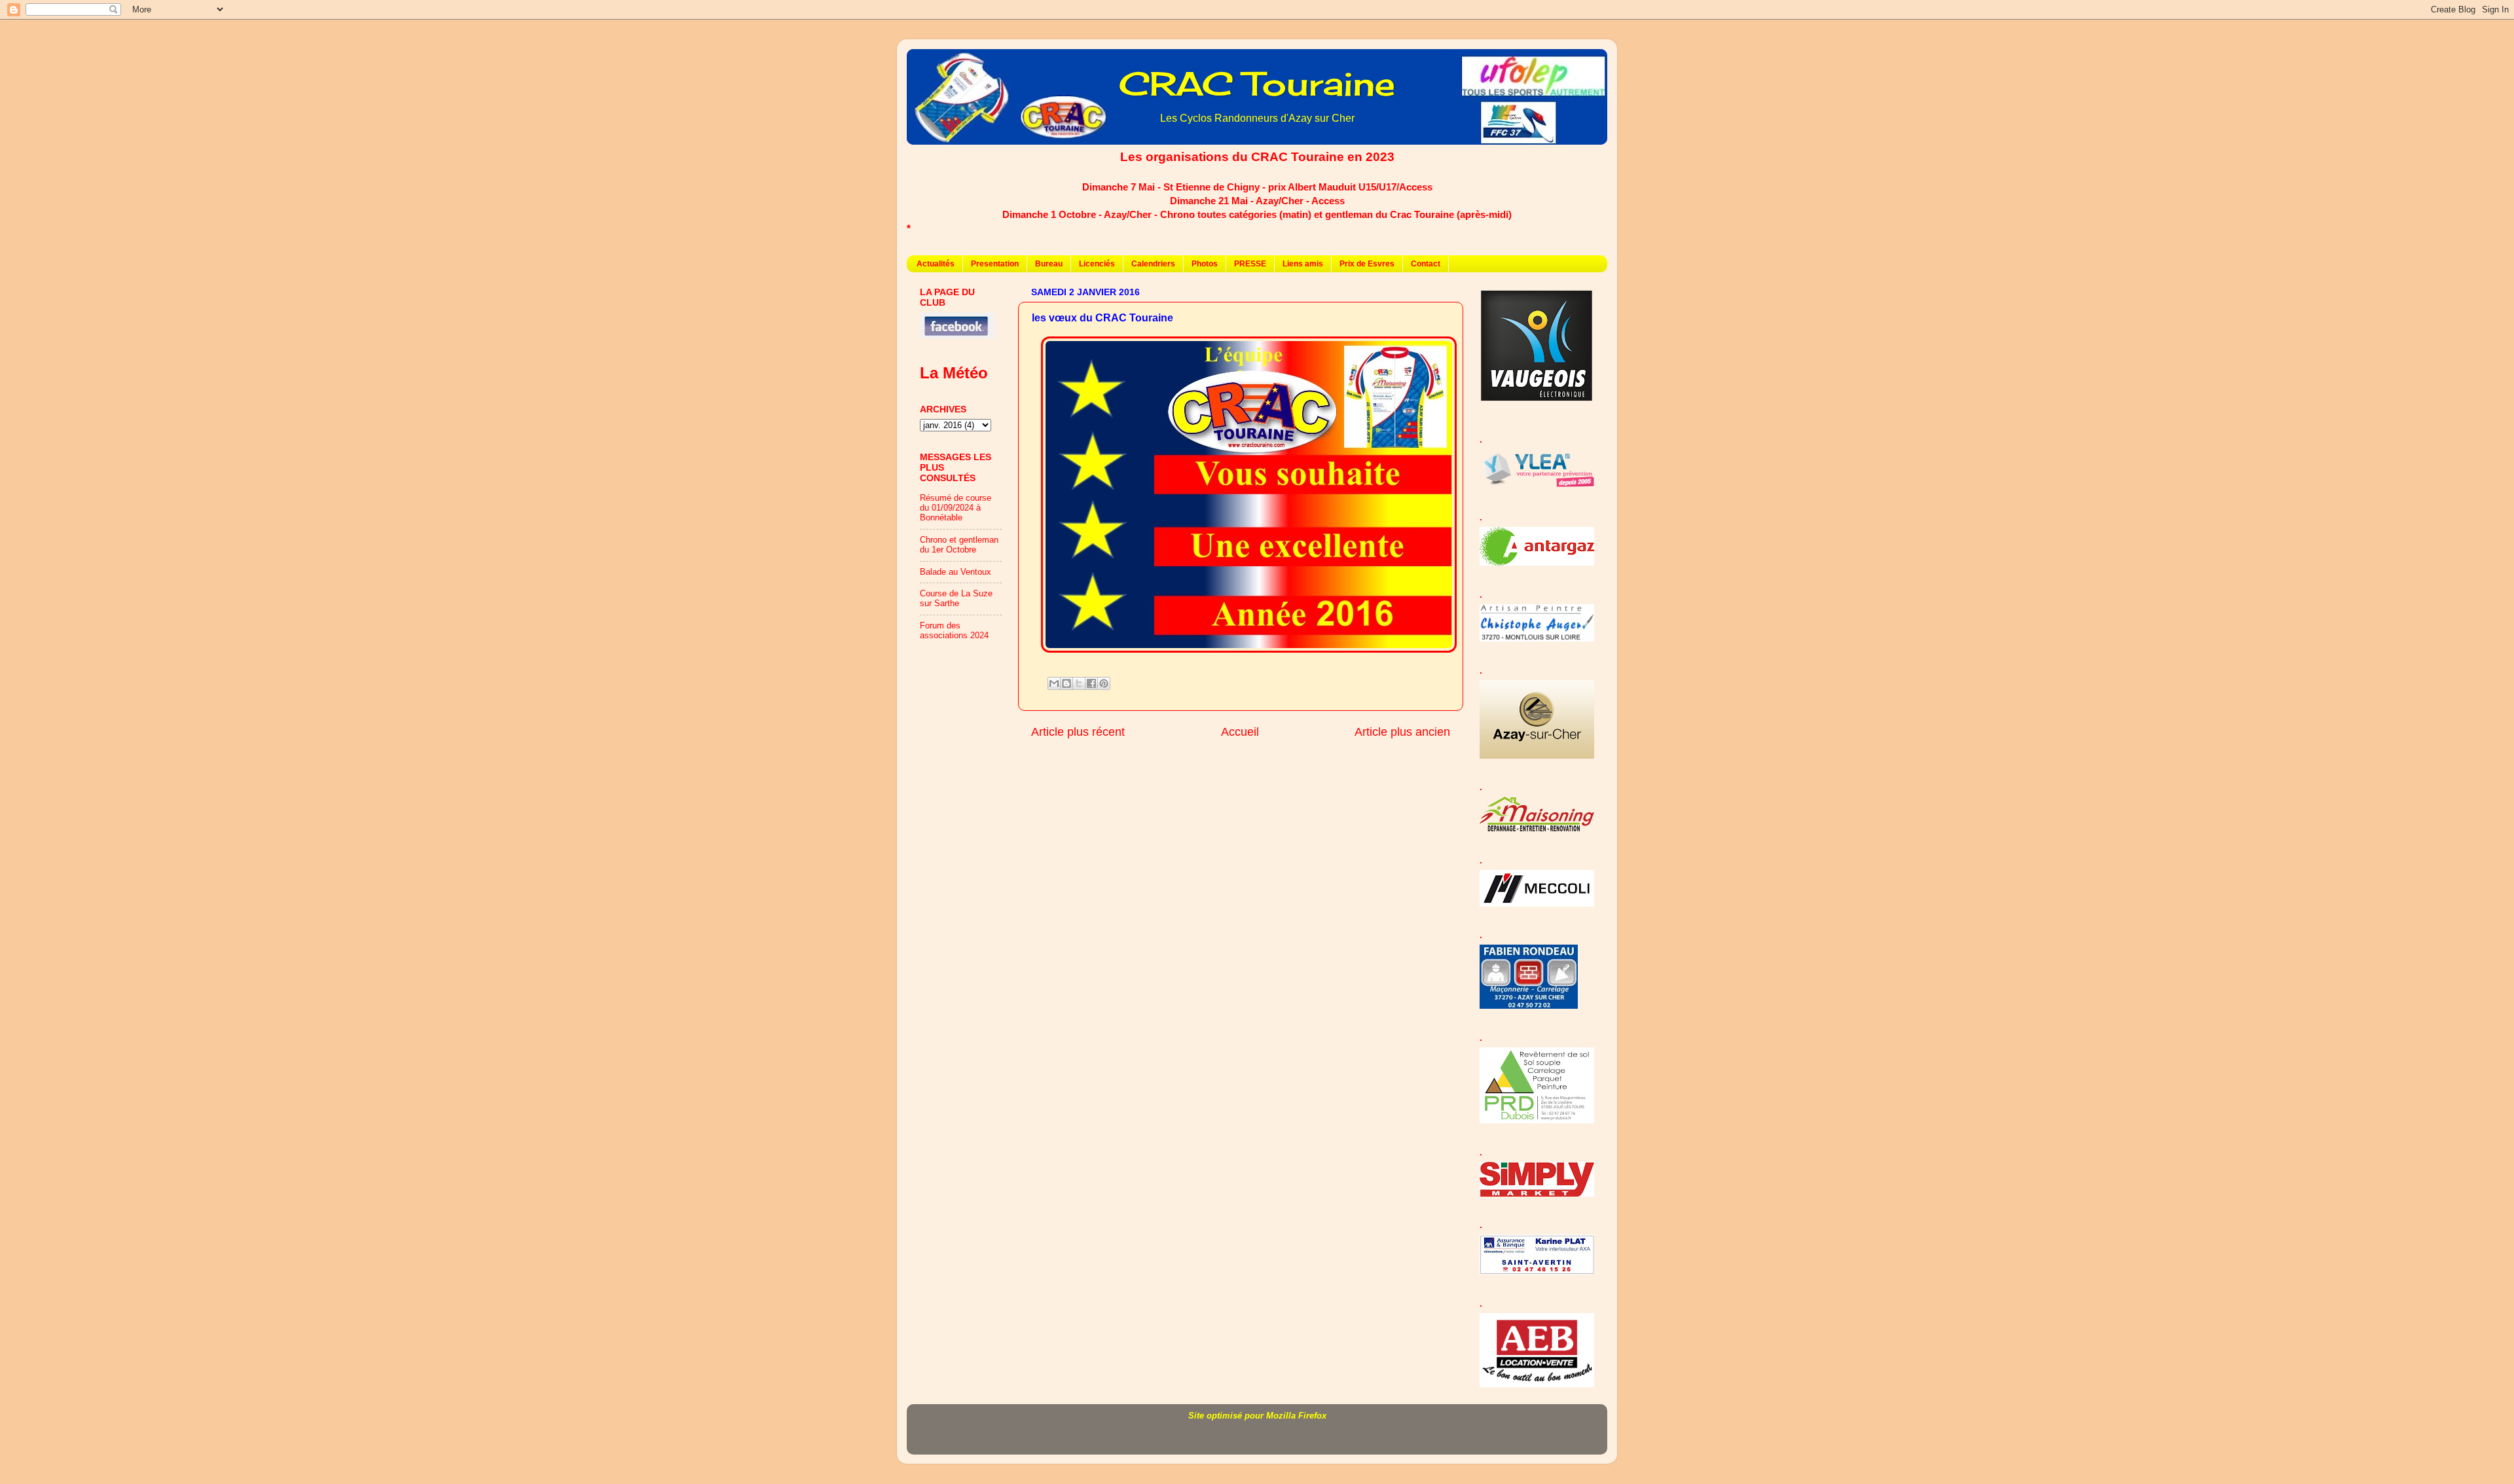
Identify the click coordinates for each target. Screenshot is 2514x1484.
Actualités (936, 264)
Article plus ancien (1402, 732)
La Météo (954, 373)
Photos (1205, 264)
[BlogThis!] (1066, 683)
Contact (1426, 264)
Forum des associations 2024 (954, 631)
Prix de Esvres (1367, 264)
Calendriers (1153, 264)
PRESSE (1250, 264)
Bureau (1049, 264)
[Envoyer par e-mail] (1054, 683)
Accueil (1240, 732)
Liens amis (1303, 264)
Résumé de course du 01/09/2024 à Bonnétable (956, 508)
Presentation (995, 264)
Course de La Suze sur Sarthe (956, 599)
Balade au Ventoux (956, 572)
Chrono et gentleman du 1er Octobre (959, 545)
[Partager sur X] (1079, 683)
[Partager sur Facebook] (1091, 683)
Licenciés (1097, 264)
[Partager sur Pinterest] (1104, 683)
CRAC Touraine (1257, 83)
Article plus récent (1078, 732)
